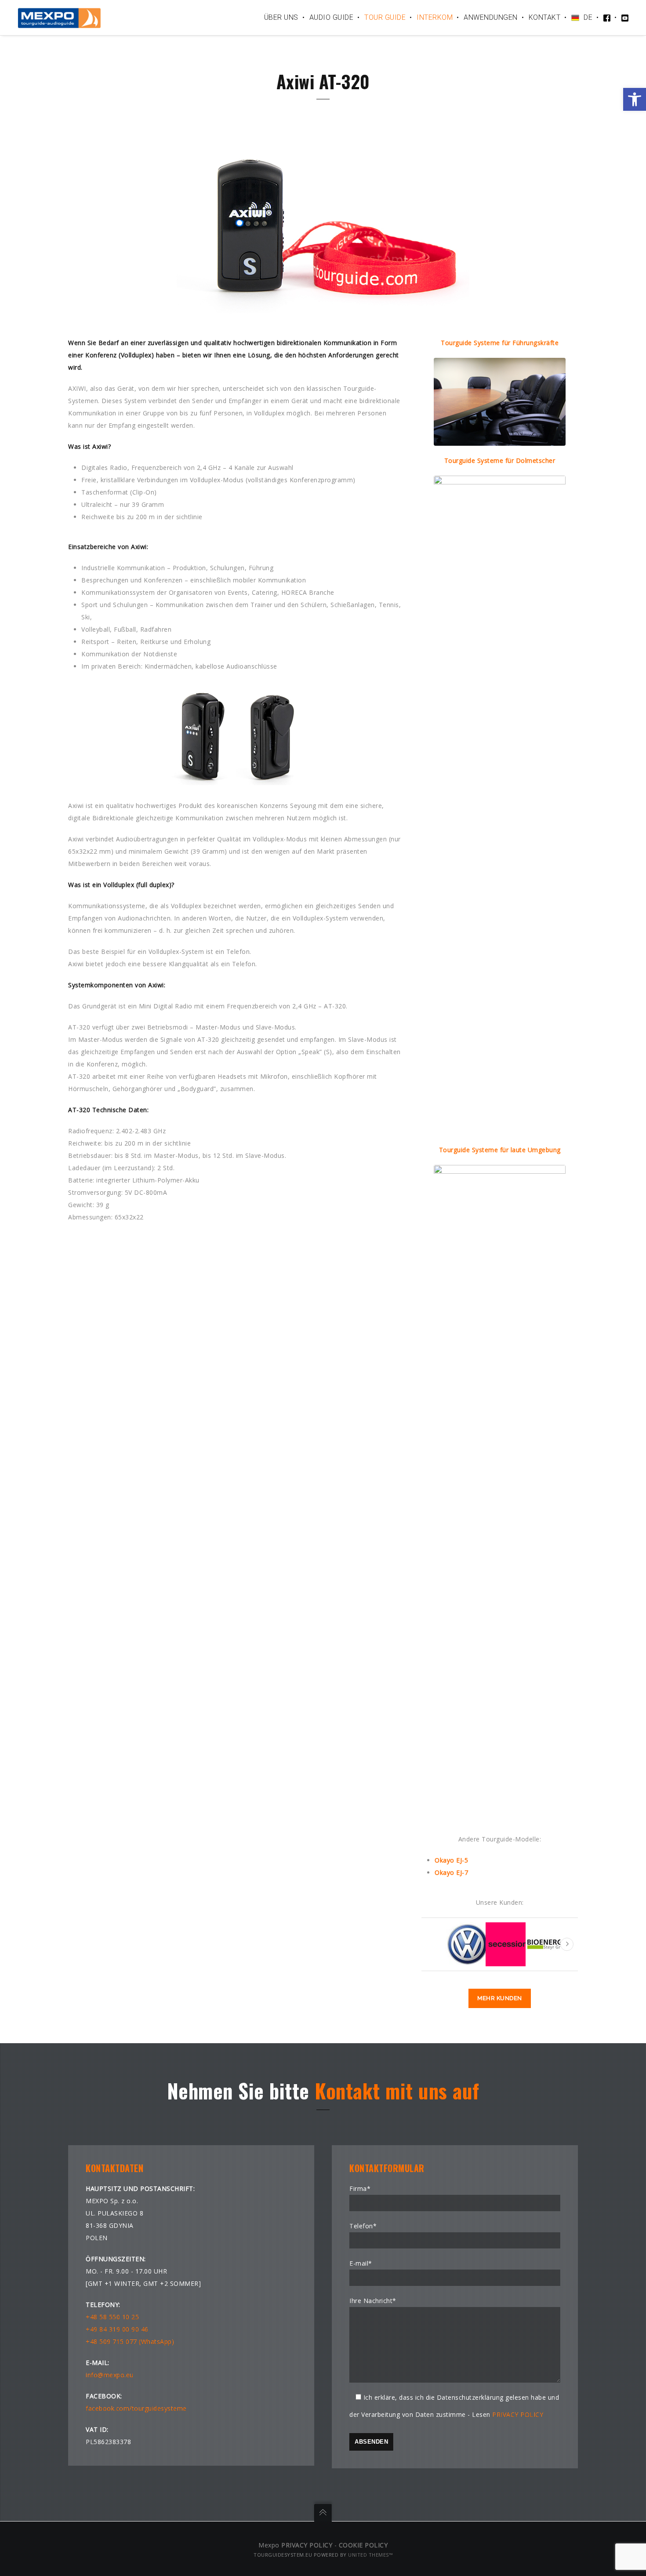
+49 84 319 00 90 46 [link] (117, 2329)
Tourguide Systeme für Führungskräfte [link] (500, 343)
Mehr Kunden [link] (500, 1998)
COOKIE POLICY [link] (363, 2545)
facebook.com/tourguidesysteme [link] (136, 2408)
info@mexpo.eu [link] (110, 2375)
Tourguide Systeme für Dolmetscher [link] (500, 460)
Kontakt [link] (545, 17)
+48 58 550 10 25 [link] (112, 2317)
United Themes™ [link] (370, 2555)
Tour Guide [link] (385, 17)
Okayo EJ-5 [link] (451, 1860)
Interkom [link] (435, 17)
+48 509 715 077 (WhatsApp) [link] (130, 2341)
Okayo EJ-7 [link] (451, 1872)
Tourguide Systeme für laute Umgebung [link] (500, 1150)
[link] (635, 99)
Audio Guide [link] (332, 17)
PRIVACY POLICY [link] (518, 2414)
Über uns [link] (281, 17)
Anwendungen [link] (491, 17)
